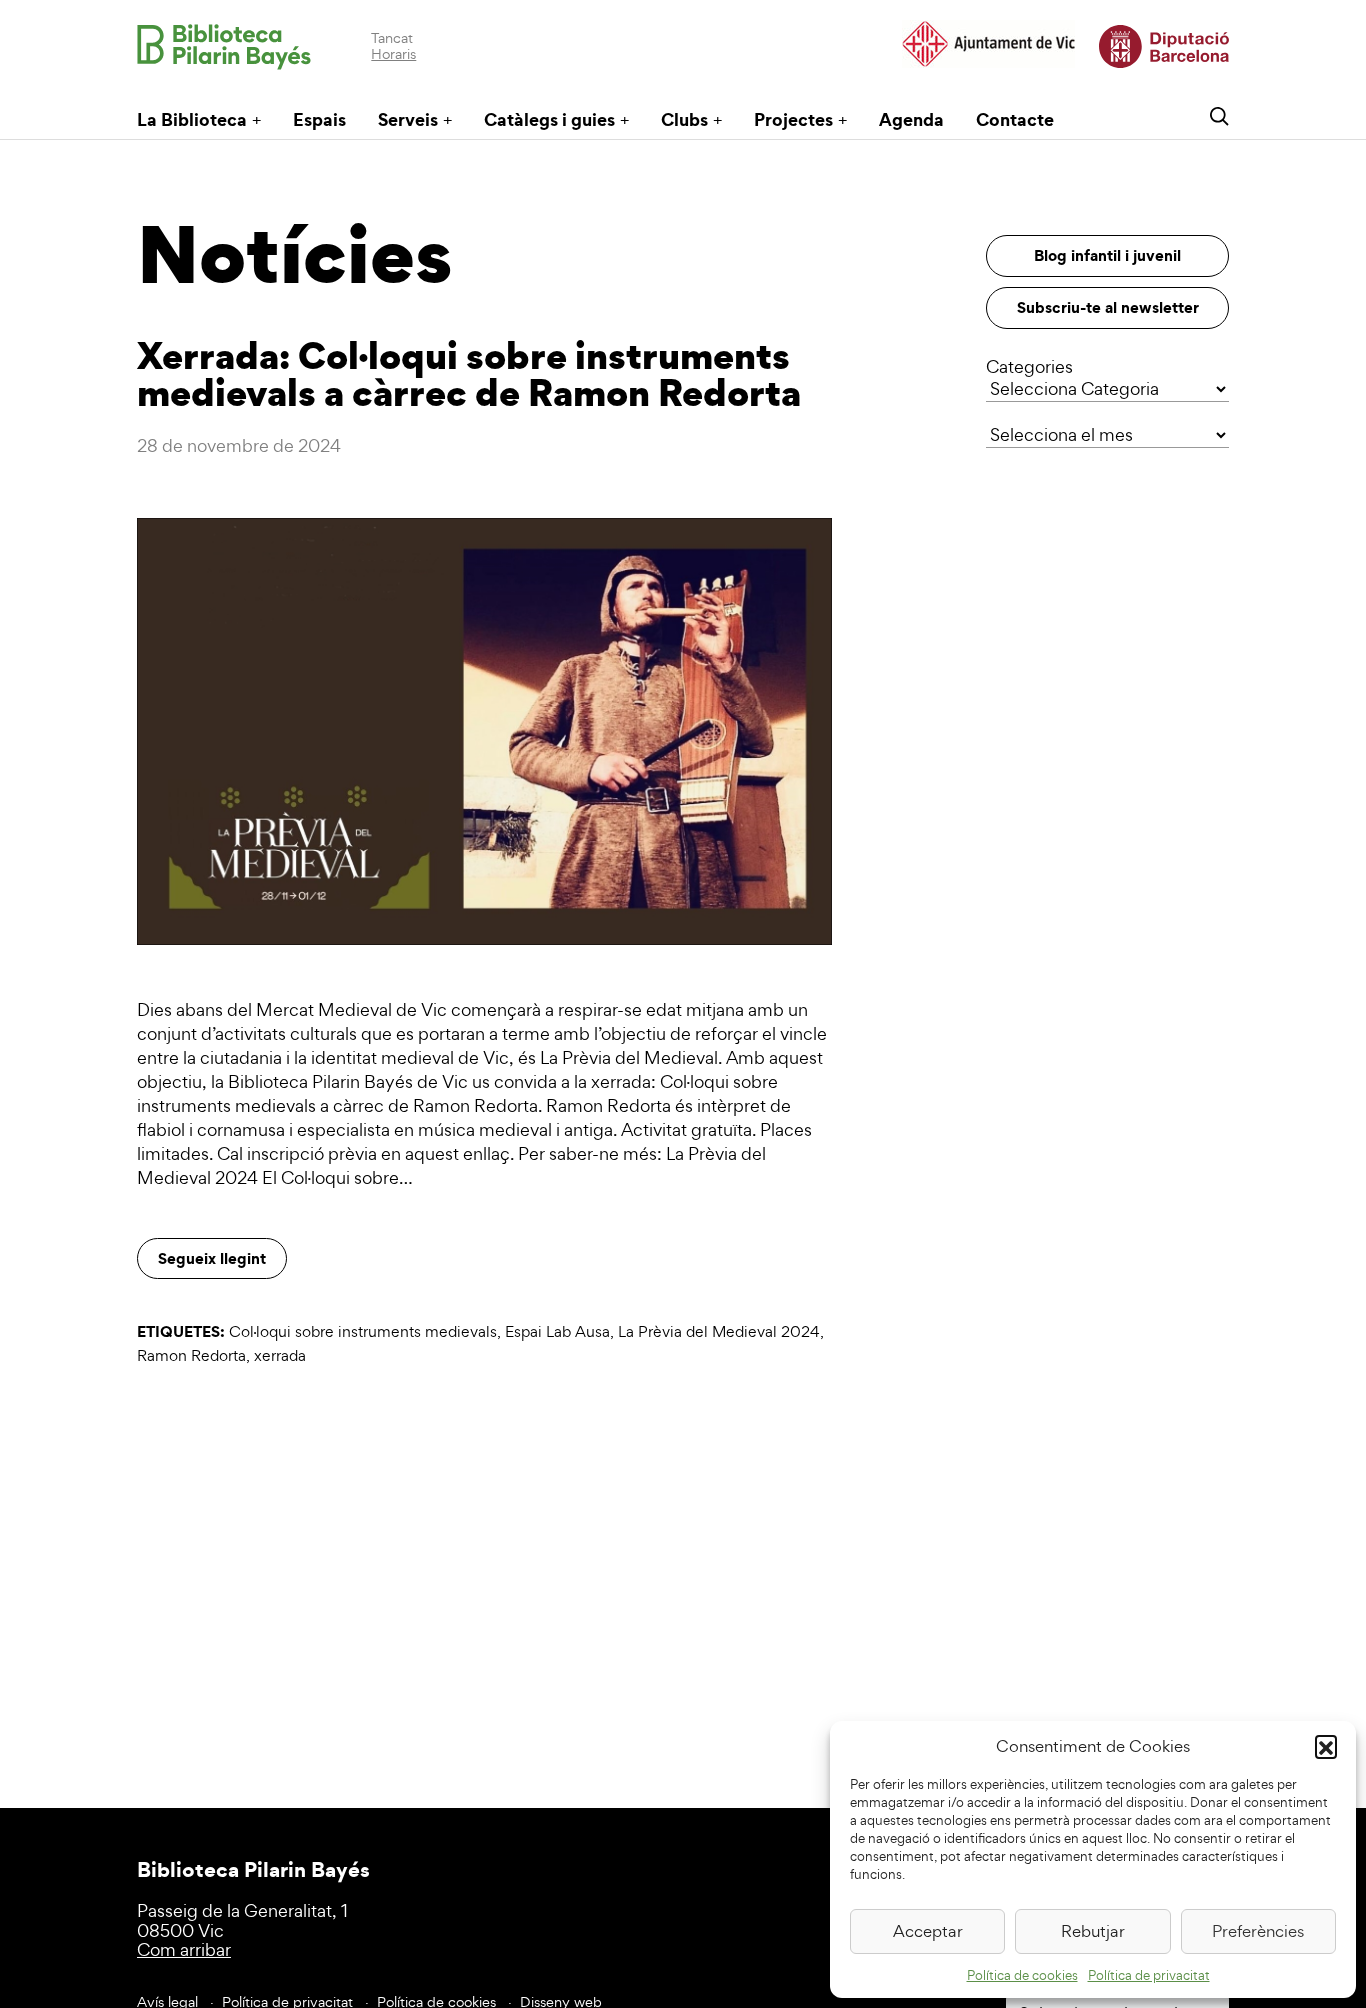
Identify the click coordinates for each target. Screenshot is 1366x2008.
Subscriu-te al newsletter (1108, 307)
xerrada (280, 1355)
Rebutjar (1093, 1931)
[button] (1326, 1746)
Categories (1029, 366)
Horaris (393, 53)
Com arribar (184, 1949)
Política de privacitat (1149, 1975)
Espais (319, 119)
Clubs (684, 119)
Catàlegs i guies (549, 119)
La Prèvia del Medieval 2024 (719, 1331)
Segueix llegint (212, 1258)
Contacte (1015, 119)
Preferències (1258, 1931)
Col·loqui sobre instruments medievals (363, 1331)
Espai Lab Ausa (557, 1331)
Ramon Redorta (191, 1355)
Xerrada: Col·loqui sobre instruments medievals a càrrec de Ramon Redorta (469, 373)
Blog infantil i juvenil (1107, 255)
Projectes (793, 119)
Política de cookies (1022, 1975)
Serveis (408, 119)
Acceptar (928, 1931)
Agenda (911, 119)
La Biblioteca (192, 119)
